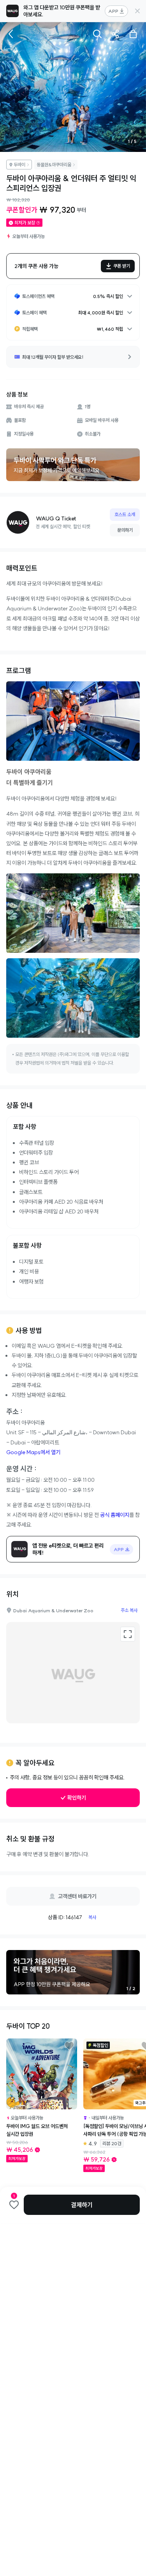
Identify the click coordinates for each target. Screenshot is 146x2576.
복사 (92, 1917)
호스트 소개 (125, 514)
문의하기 (125, 530)
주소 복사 (129, 1610)
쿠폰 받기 (122, 266)
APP (113, 11)
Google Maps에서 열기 (33, 1452)
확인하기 (77, 1798)
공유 (115, 34)
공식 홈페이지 (115, 1515)
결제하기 (82, 2205)
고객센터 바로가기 (77, 1896)
